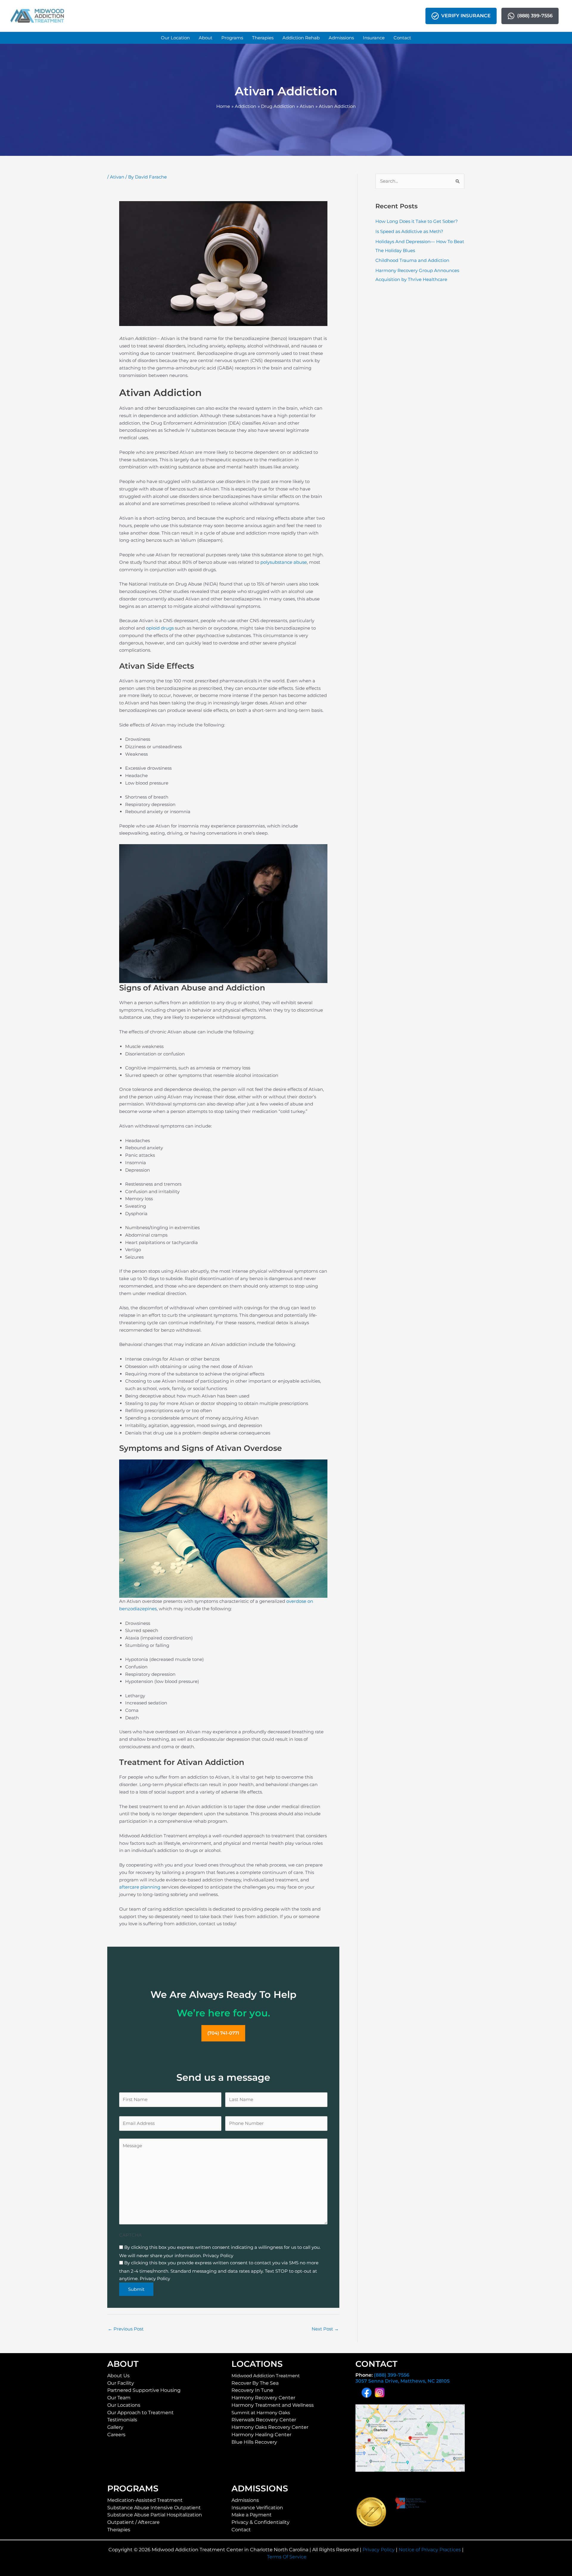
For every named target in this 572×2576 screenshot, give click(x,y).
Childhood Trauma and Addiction (412, 260)
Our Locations (124, 2405)
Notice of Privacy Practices (430, 2550)
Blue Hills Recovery (254, 2442)
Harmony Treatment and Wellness (273, 2405)
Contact (241, 2530)
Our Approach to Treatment (140, 2413)
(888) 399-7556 (392, 2375)
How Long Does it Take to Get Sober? (417, 221)
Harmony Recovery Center (263, 2398)
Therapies (119, 2530)
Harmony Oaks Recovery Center (270, 2427)
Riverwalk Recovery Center (264, 2420)
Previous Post (126, 2329)
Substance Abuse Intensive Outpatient (154, 2508)
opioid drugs (160, 628)
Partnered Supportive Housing (144, 2390)
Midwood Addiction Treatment (266, 2376)
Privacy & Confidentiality (261, 2522)
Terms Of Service (287, 2557)
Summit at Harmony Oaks (261, 2413)
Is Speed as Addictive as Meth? (409, 231)
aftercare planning (140, 1887)
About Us (118, 2376)
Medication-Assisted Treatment (145, 2500)
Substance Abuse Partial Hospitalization (155, 2515)
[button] (175, 38)
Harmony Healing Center (261, 2435)
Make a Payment (252, 2515)
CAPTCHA (130, 2235)
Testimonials (122, 2420)
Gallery (115, 2427)
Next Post (325, 2329)
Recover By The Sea (255, 2383)
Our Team (119, 2398)
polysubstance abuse (284, 562)
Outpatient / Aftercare (133, 2522)
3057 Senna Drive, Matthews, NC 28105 (402, 2381)
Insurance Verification (257, 2508)
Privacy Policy (379, 2550)
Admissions (245, 2500)
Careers (116, 2435)
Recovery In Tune (252, 2390)
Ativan (117, 177)
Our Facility (121, 2383)
